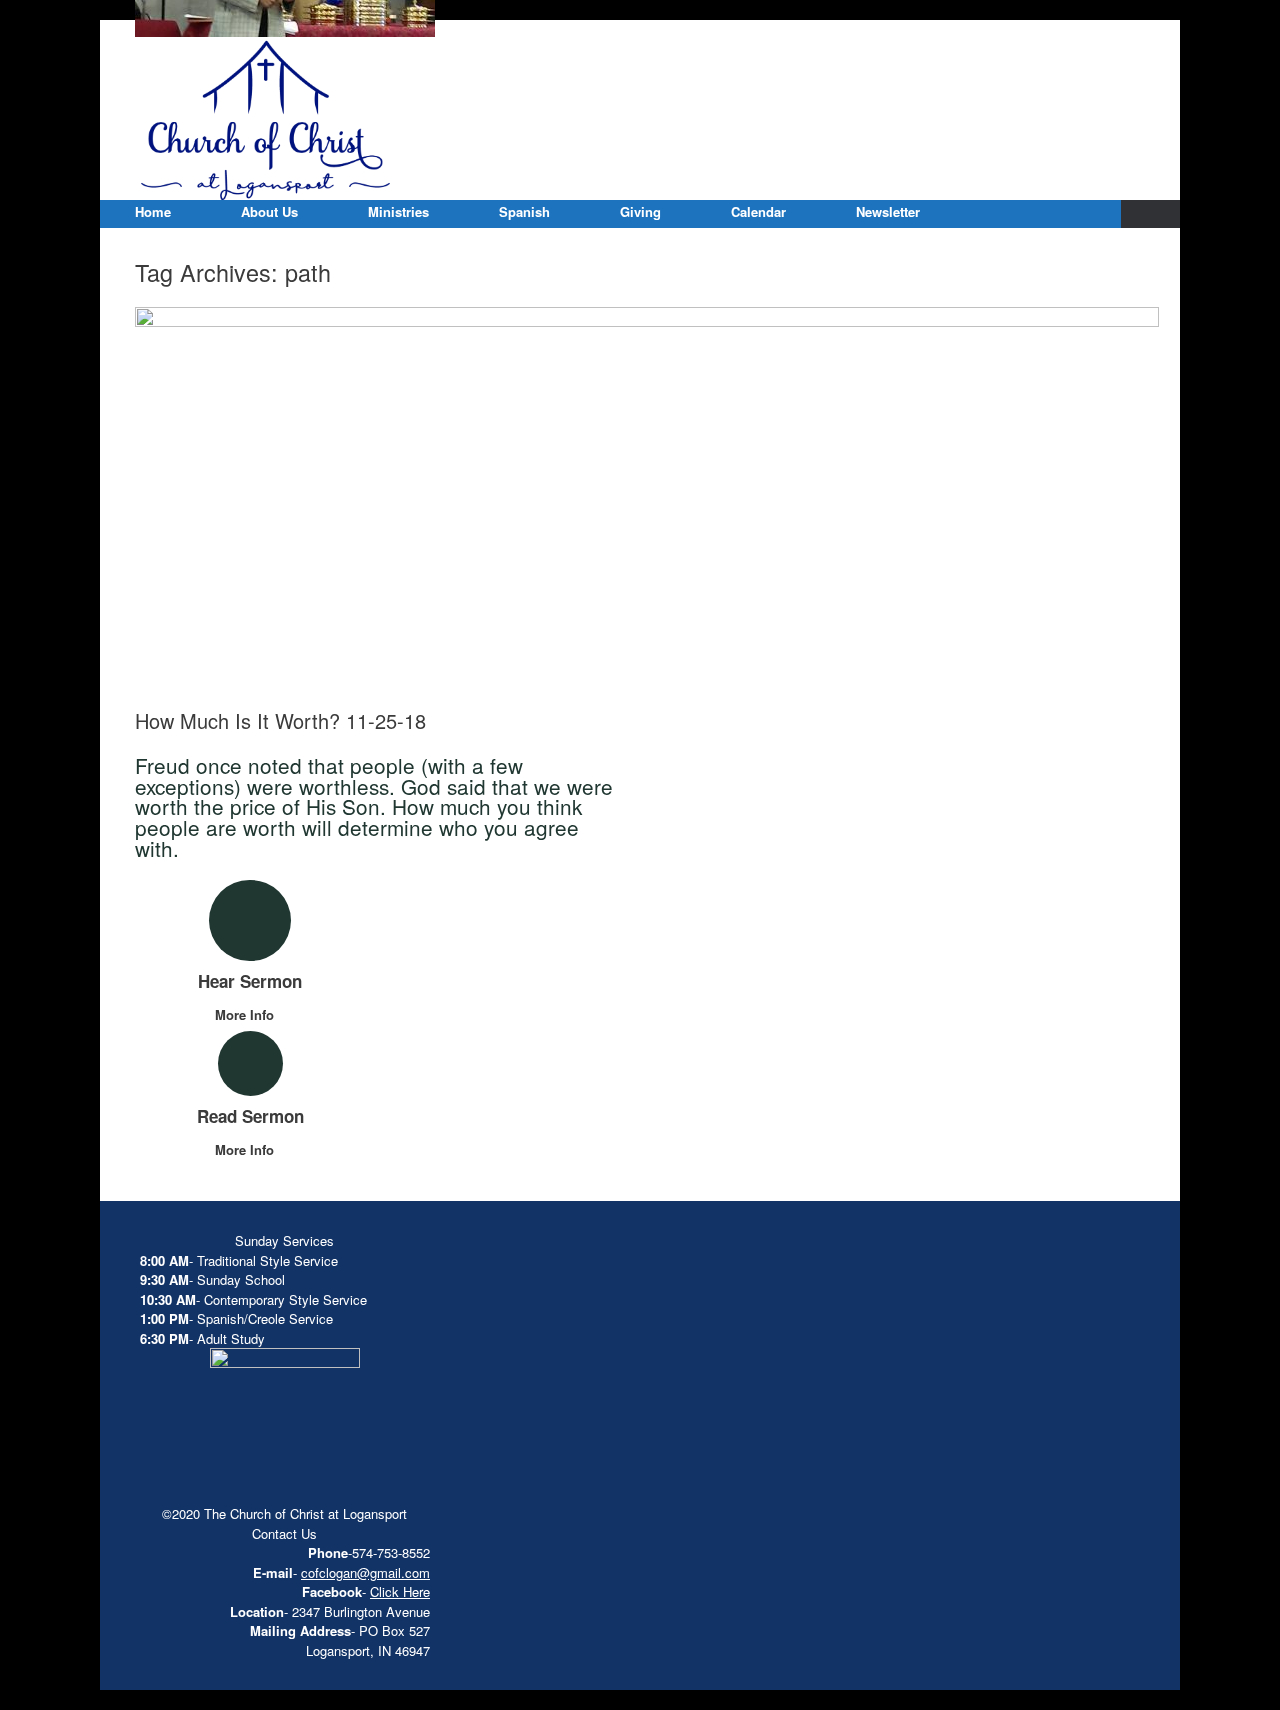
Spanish (524, 211)
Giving (640, 211)
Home (153, 211)
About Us (269, 211)
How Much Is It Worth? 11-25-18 (280, 720)
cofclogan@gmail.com (365, 1572)
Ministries (398, 211)
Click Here (400, 1591)
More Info (246, 1014)
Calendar (758, 211)
